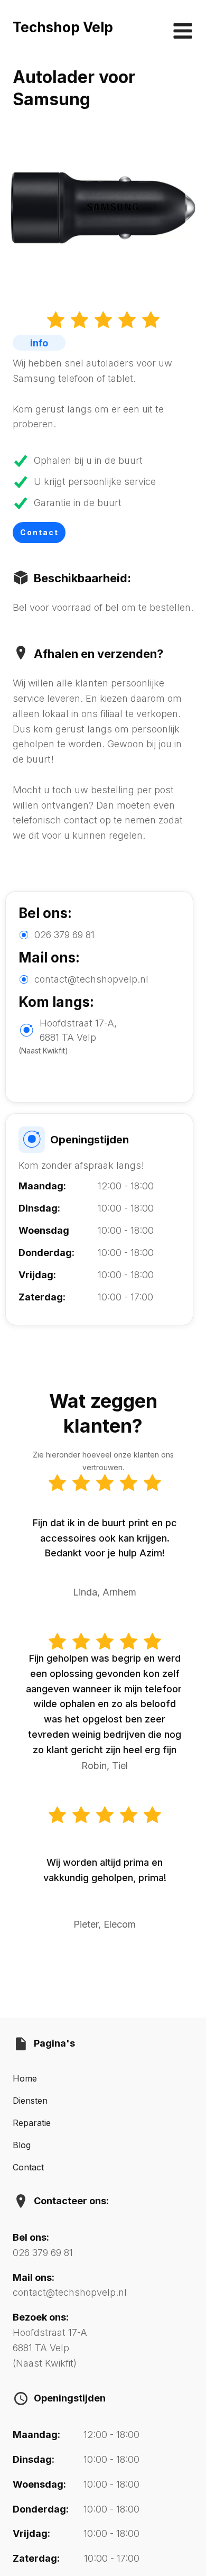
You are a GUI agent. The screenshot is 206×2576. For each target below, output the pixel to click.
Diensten (30, 2101)
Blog (22, 2145)
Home (25, 2078)
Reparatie (32, 2123)
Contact (39, 532)
